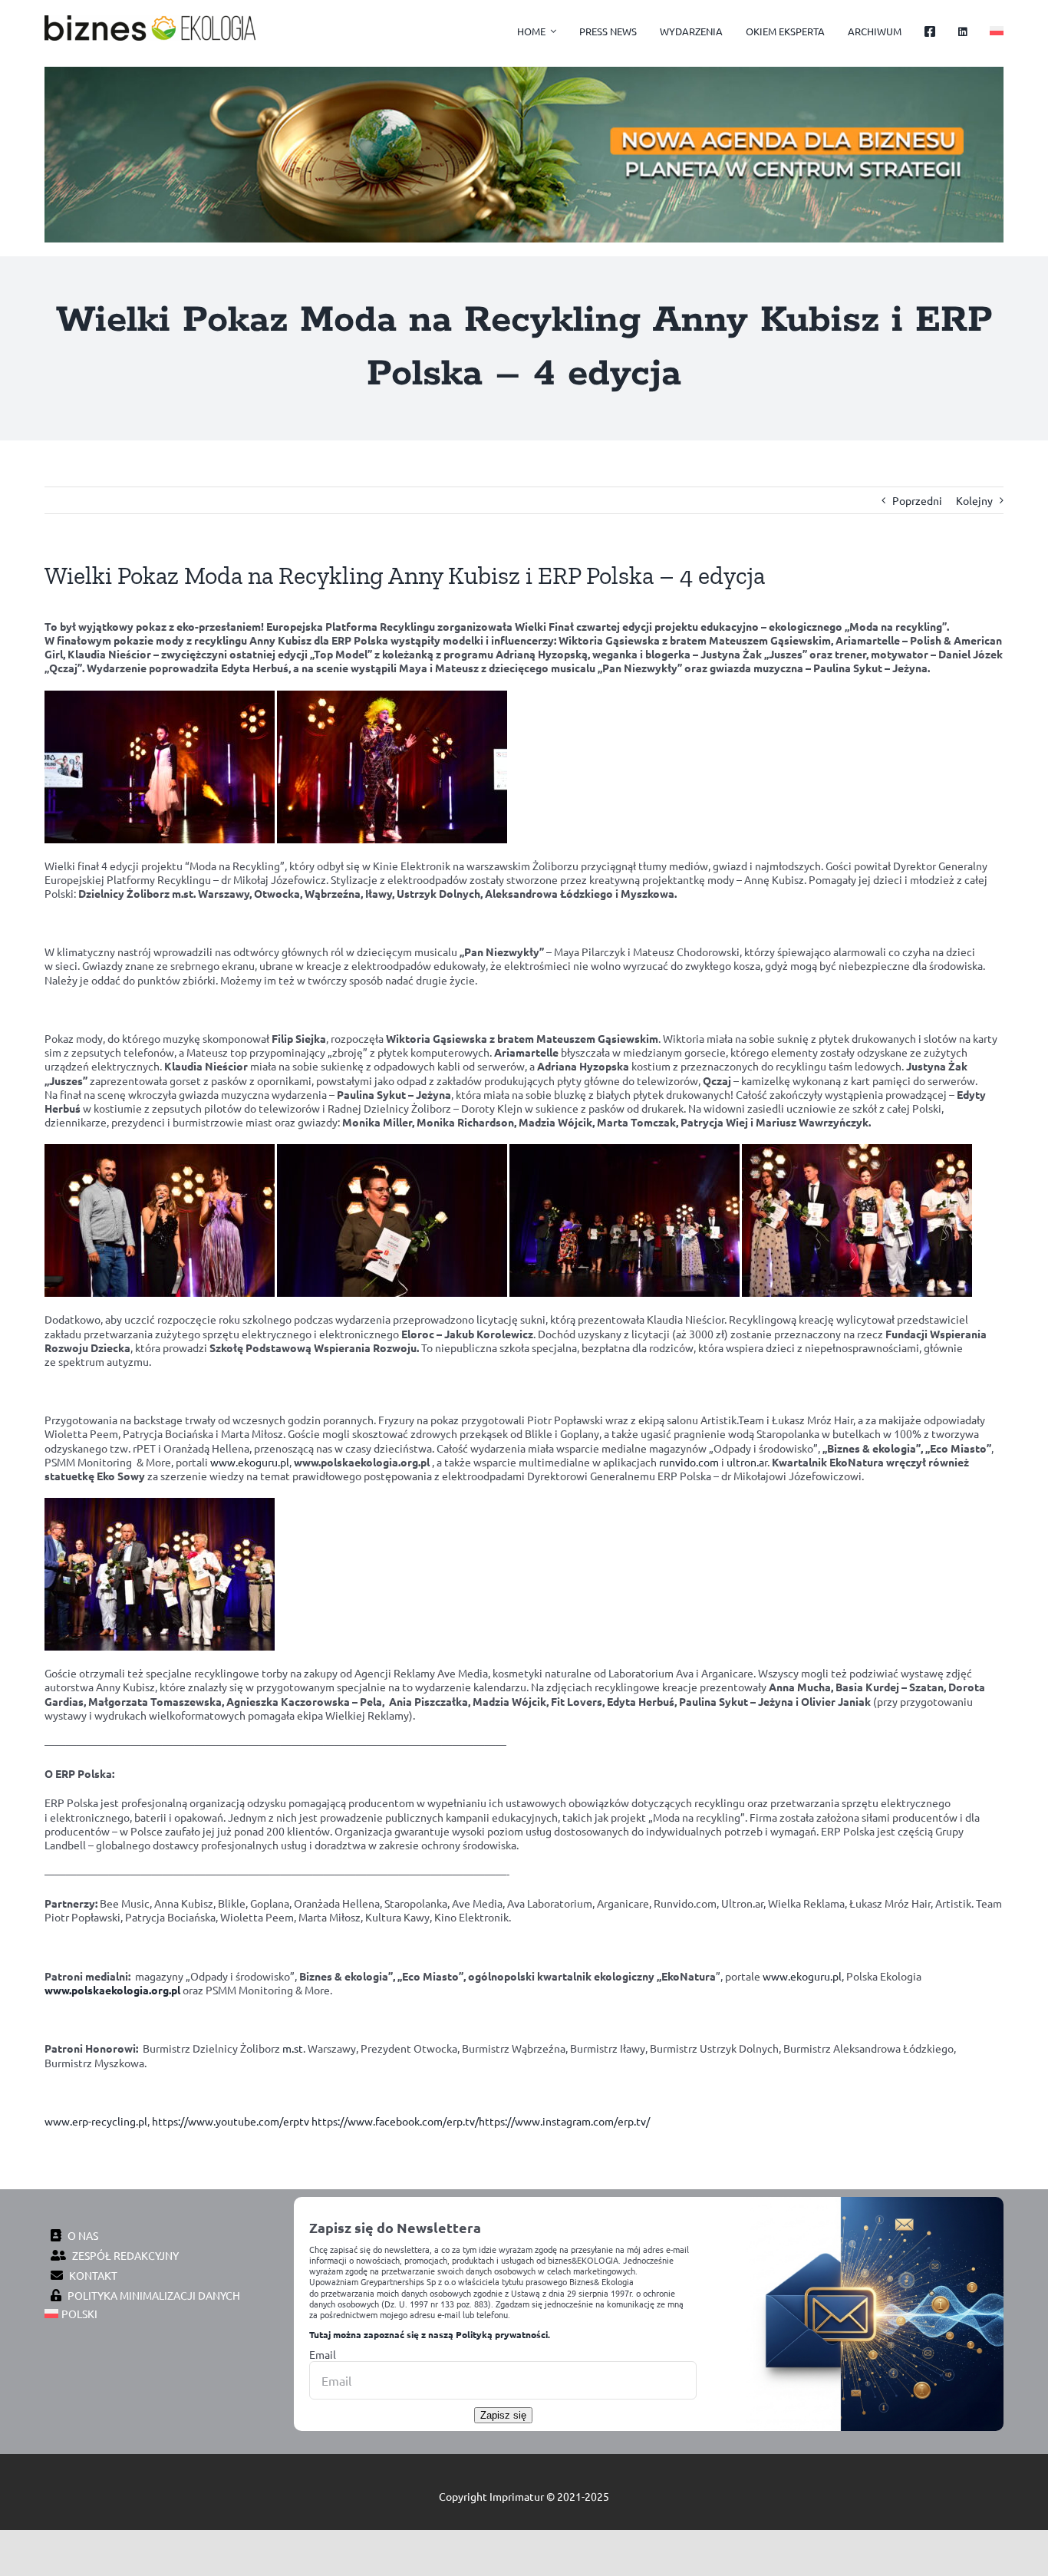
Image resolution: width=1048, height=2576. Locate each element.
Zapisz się (503, 2415)
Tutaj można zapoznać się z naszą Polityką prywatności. (430, 2334)
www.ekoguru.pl (250, 1462)
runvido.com (689, 1462)
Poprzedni (917, 500)
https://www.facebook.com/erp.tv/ (395, 2121)
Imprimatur (517, 2496)
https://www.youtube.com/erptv (231, 2121)
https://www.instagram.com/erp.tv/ (564, 2121)
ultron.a (745, 1462)
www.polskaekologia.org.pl (112, 1990)
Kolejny (974, 500)
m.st (293, 2048)
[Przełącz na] (997, 32)
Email (323, 2354)
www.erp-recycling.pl (96, 2121)
